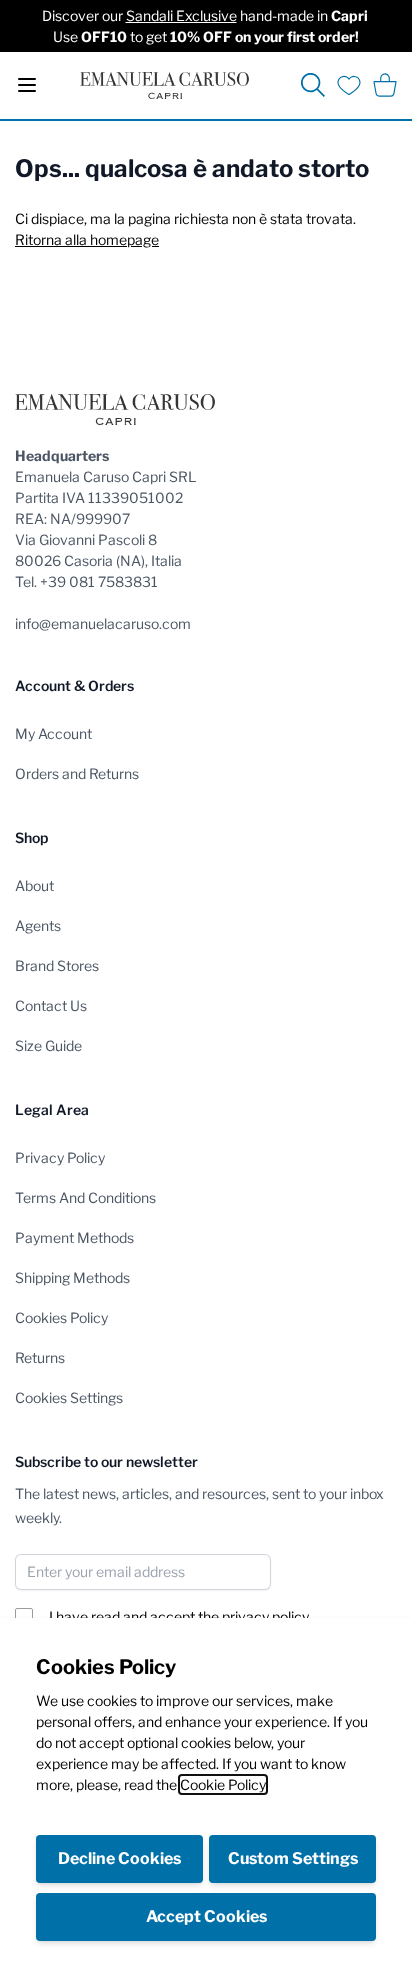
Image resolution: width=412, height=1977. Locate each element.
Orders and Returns (77, 773)
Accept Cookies (206, 1916)
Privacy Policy (60, 1157)
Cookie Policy (223, 1784)
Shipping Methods (72, 1277)
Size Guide (48, 1045)
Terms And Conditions (85, 1197)
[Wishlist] (349, 85)
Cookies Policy (61, 1317)
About (34, 885)
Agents (38, 925)
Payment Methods (74, 1237)
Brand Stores (57, 965)
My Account (53, 733)
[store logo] (164, 85)
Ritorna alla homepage (87, 239)
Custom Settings (293, 1858)
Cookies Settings (69, 1397)
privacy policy (265, 1616)
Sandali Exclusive (181, 15)
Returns (40, 1357)
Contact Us (51, 1005)
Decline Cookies (119, 1858)
